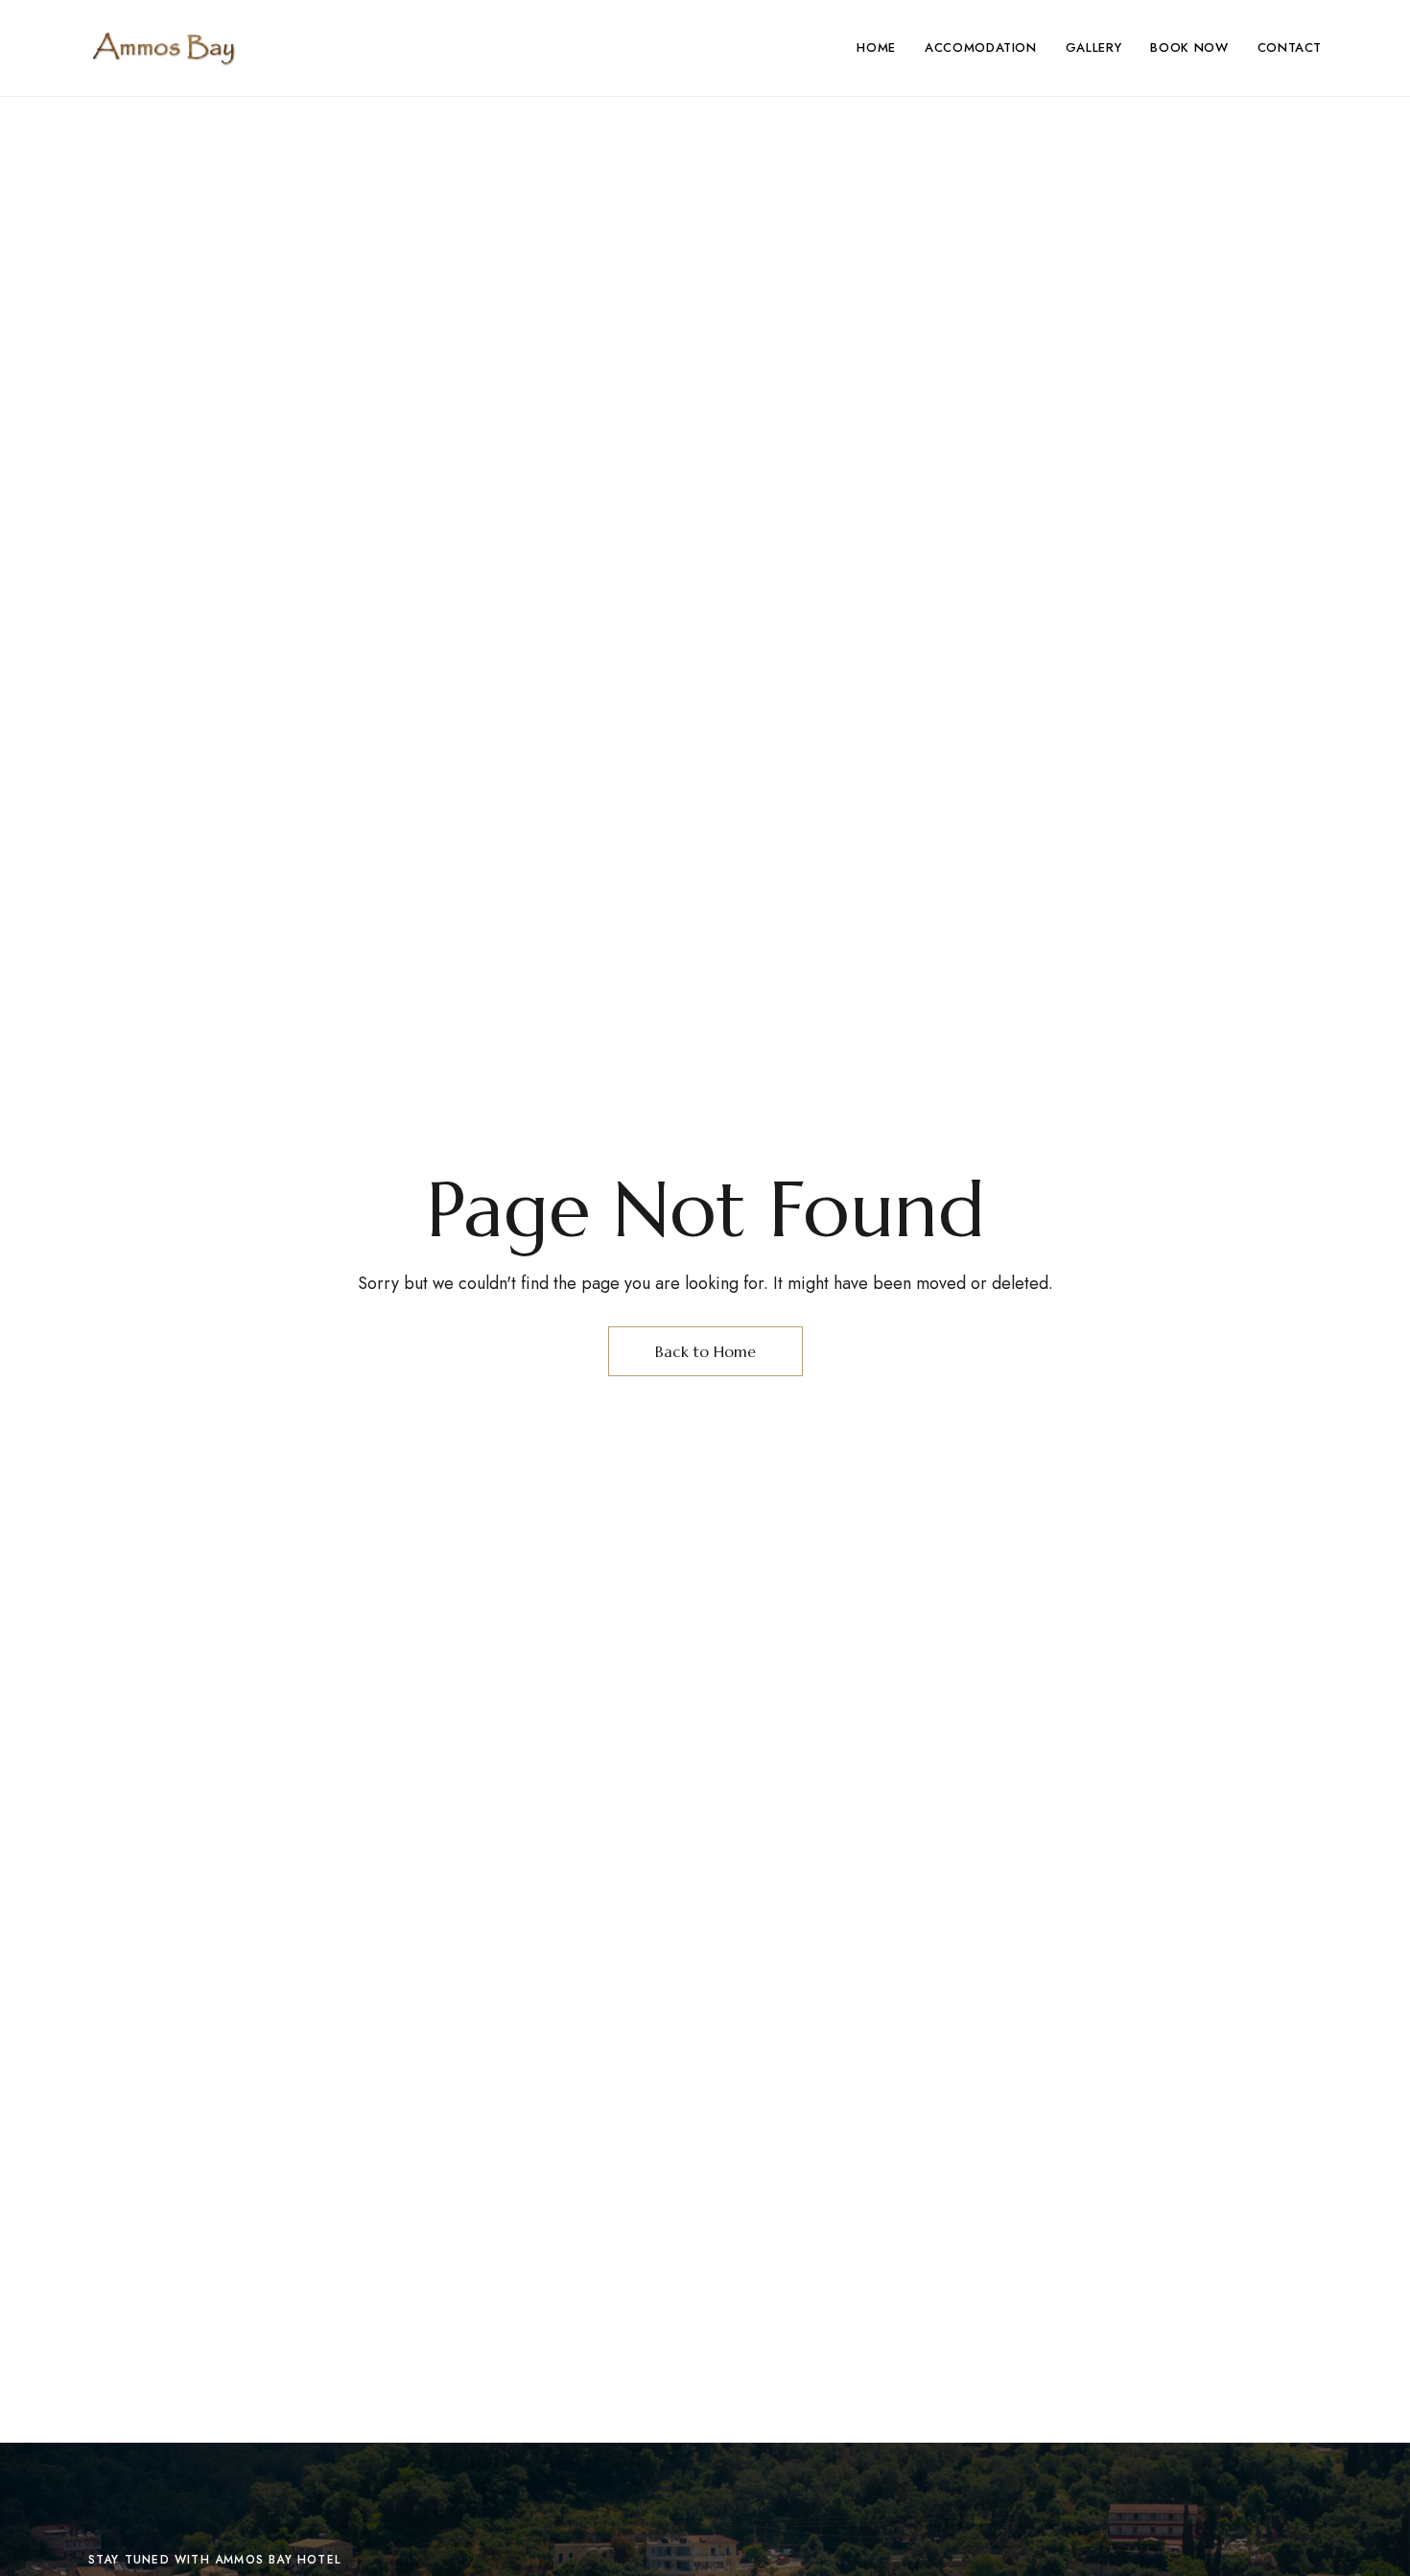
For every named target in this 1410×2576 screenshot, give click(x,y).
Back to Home (705, 1351)
